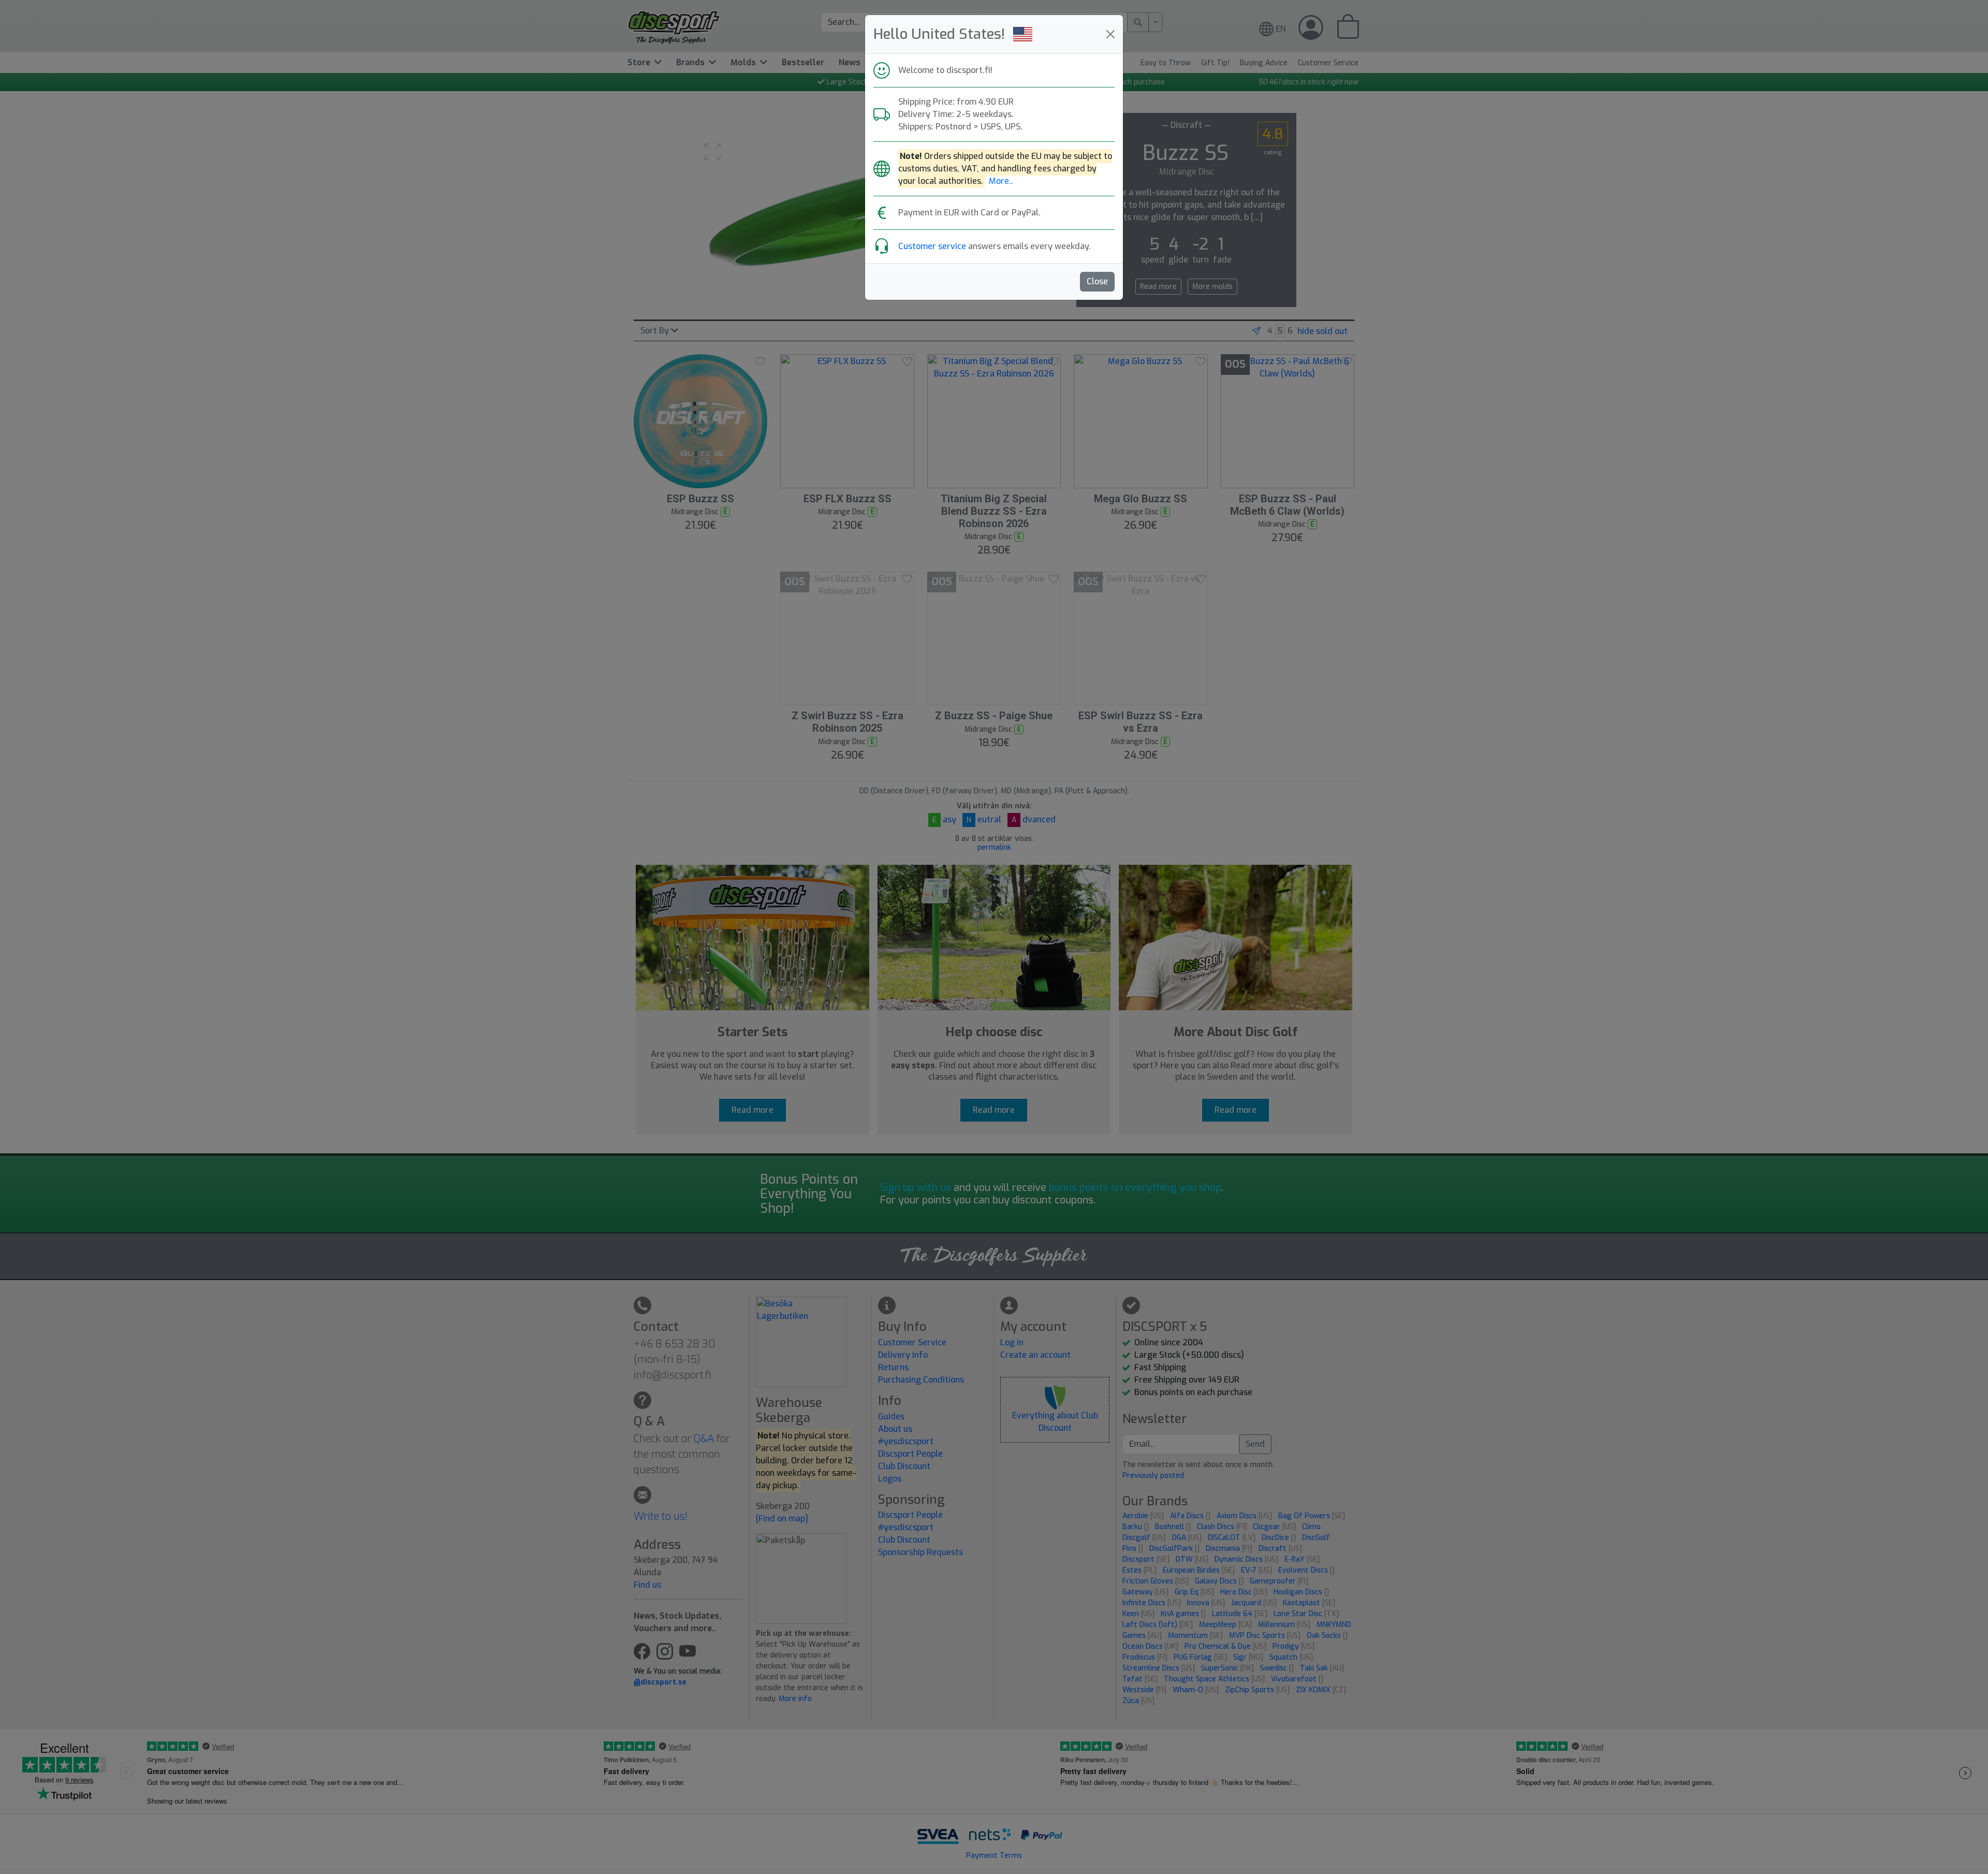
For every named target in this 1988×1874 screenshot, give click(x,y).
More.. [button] (1001, 181)
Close (1097, 281)
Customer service (932, 246)
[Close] (1110, 34)
